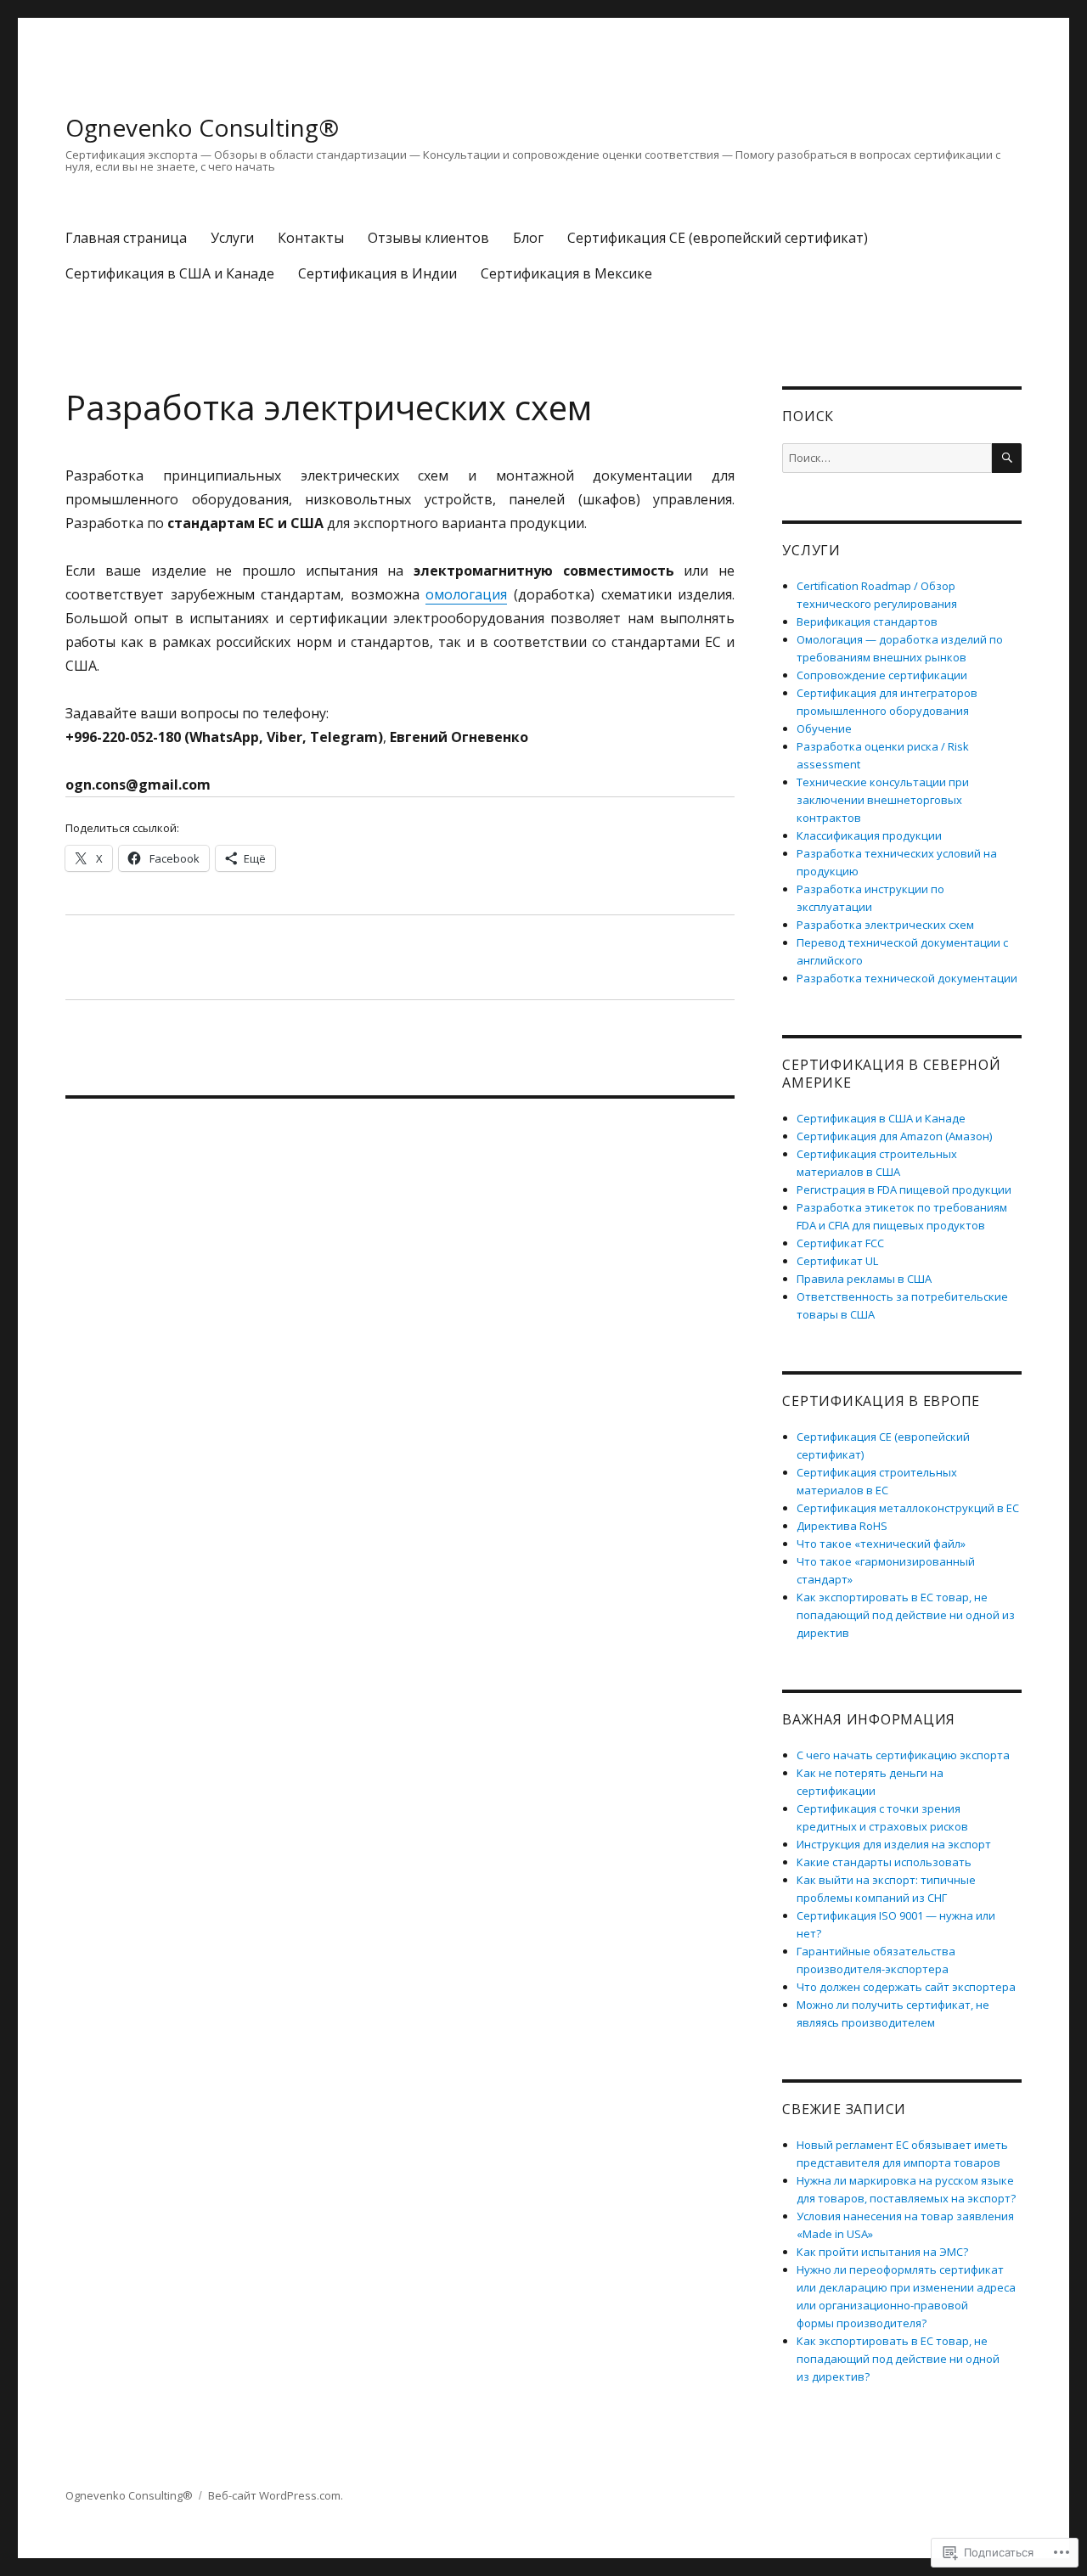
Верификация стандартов (867, 622)
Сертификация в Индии (377, 273)
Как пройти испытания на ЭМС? (882, 2252)
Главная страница (126, 238)
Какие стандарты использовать (884, 1862)
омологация (466, 594)
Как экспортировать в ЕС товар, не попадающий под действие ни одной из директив (906, 1615)
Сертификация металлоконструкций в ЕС (908, 1508)
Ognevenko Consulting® (202, 127)
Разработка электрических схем (885, 925)
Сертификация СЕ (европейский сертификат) (718, 238)
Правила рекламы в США (864, 1279)
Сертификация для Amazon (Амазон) (894, 1136)
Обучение (824, 728)
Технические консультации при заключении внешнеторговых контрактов (883, 800)
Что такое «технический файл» (881, 1544)
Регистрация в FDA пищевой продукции (904, 1190)
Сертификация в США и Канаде (170, 273)
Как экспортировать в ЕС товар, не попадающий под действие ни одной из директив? (898, 2359)
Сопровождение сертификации (882, 675)
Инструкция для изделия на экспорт (894, 1844)
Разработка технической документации (907, 978)
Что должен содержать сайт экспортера (906, 1987)
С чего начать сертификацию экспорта (903, 1755)
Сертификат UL (837, 1261)
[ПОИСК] (1007, 458)
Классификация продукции (869, 835)
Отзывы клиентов (428, 238)
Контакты (311, 238)
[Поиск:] (887, 458)
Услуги (232, 238)
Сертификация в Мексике (566, 273)
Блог (528, 238)
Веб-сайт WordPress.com (274, 2495)
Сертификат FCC (840, 1243)
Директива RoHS (842, 1526)
